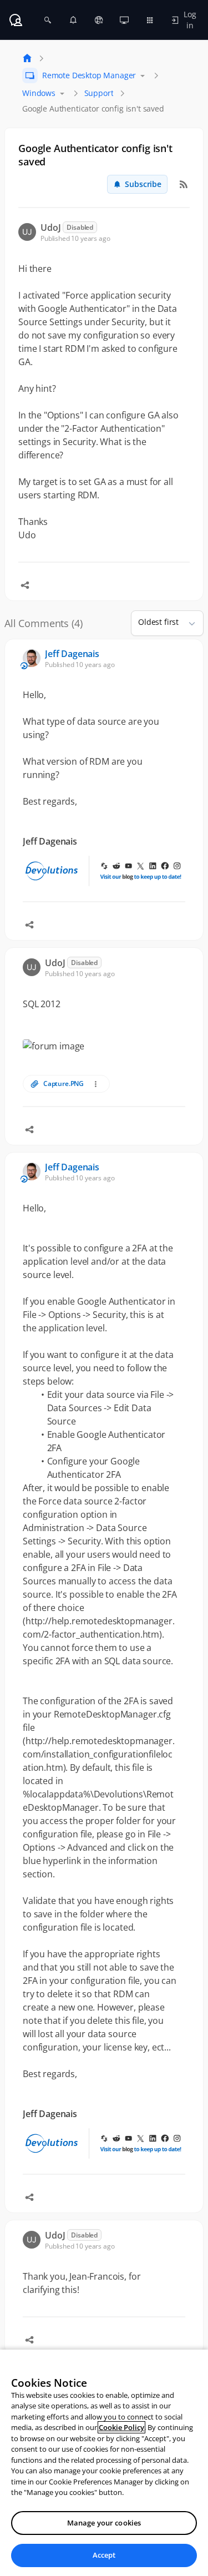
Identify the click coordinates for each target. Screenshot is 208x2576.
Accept (104, 2555)
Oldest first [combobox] (158, 622)
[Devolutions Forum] (16, 20)
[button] (187, 623)
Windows (39, 93)
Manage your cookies (104, 2523)
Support (99, 93)
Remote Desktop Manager (89, 75)
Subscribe (143, 184)
